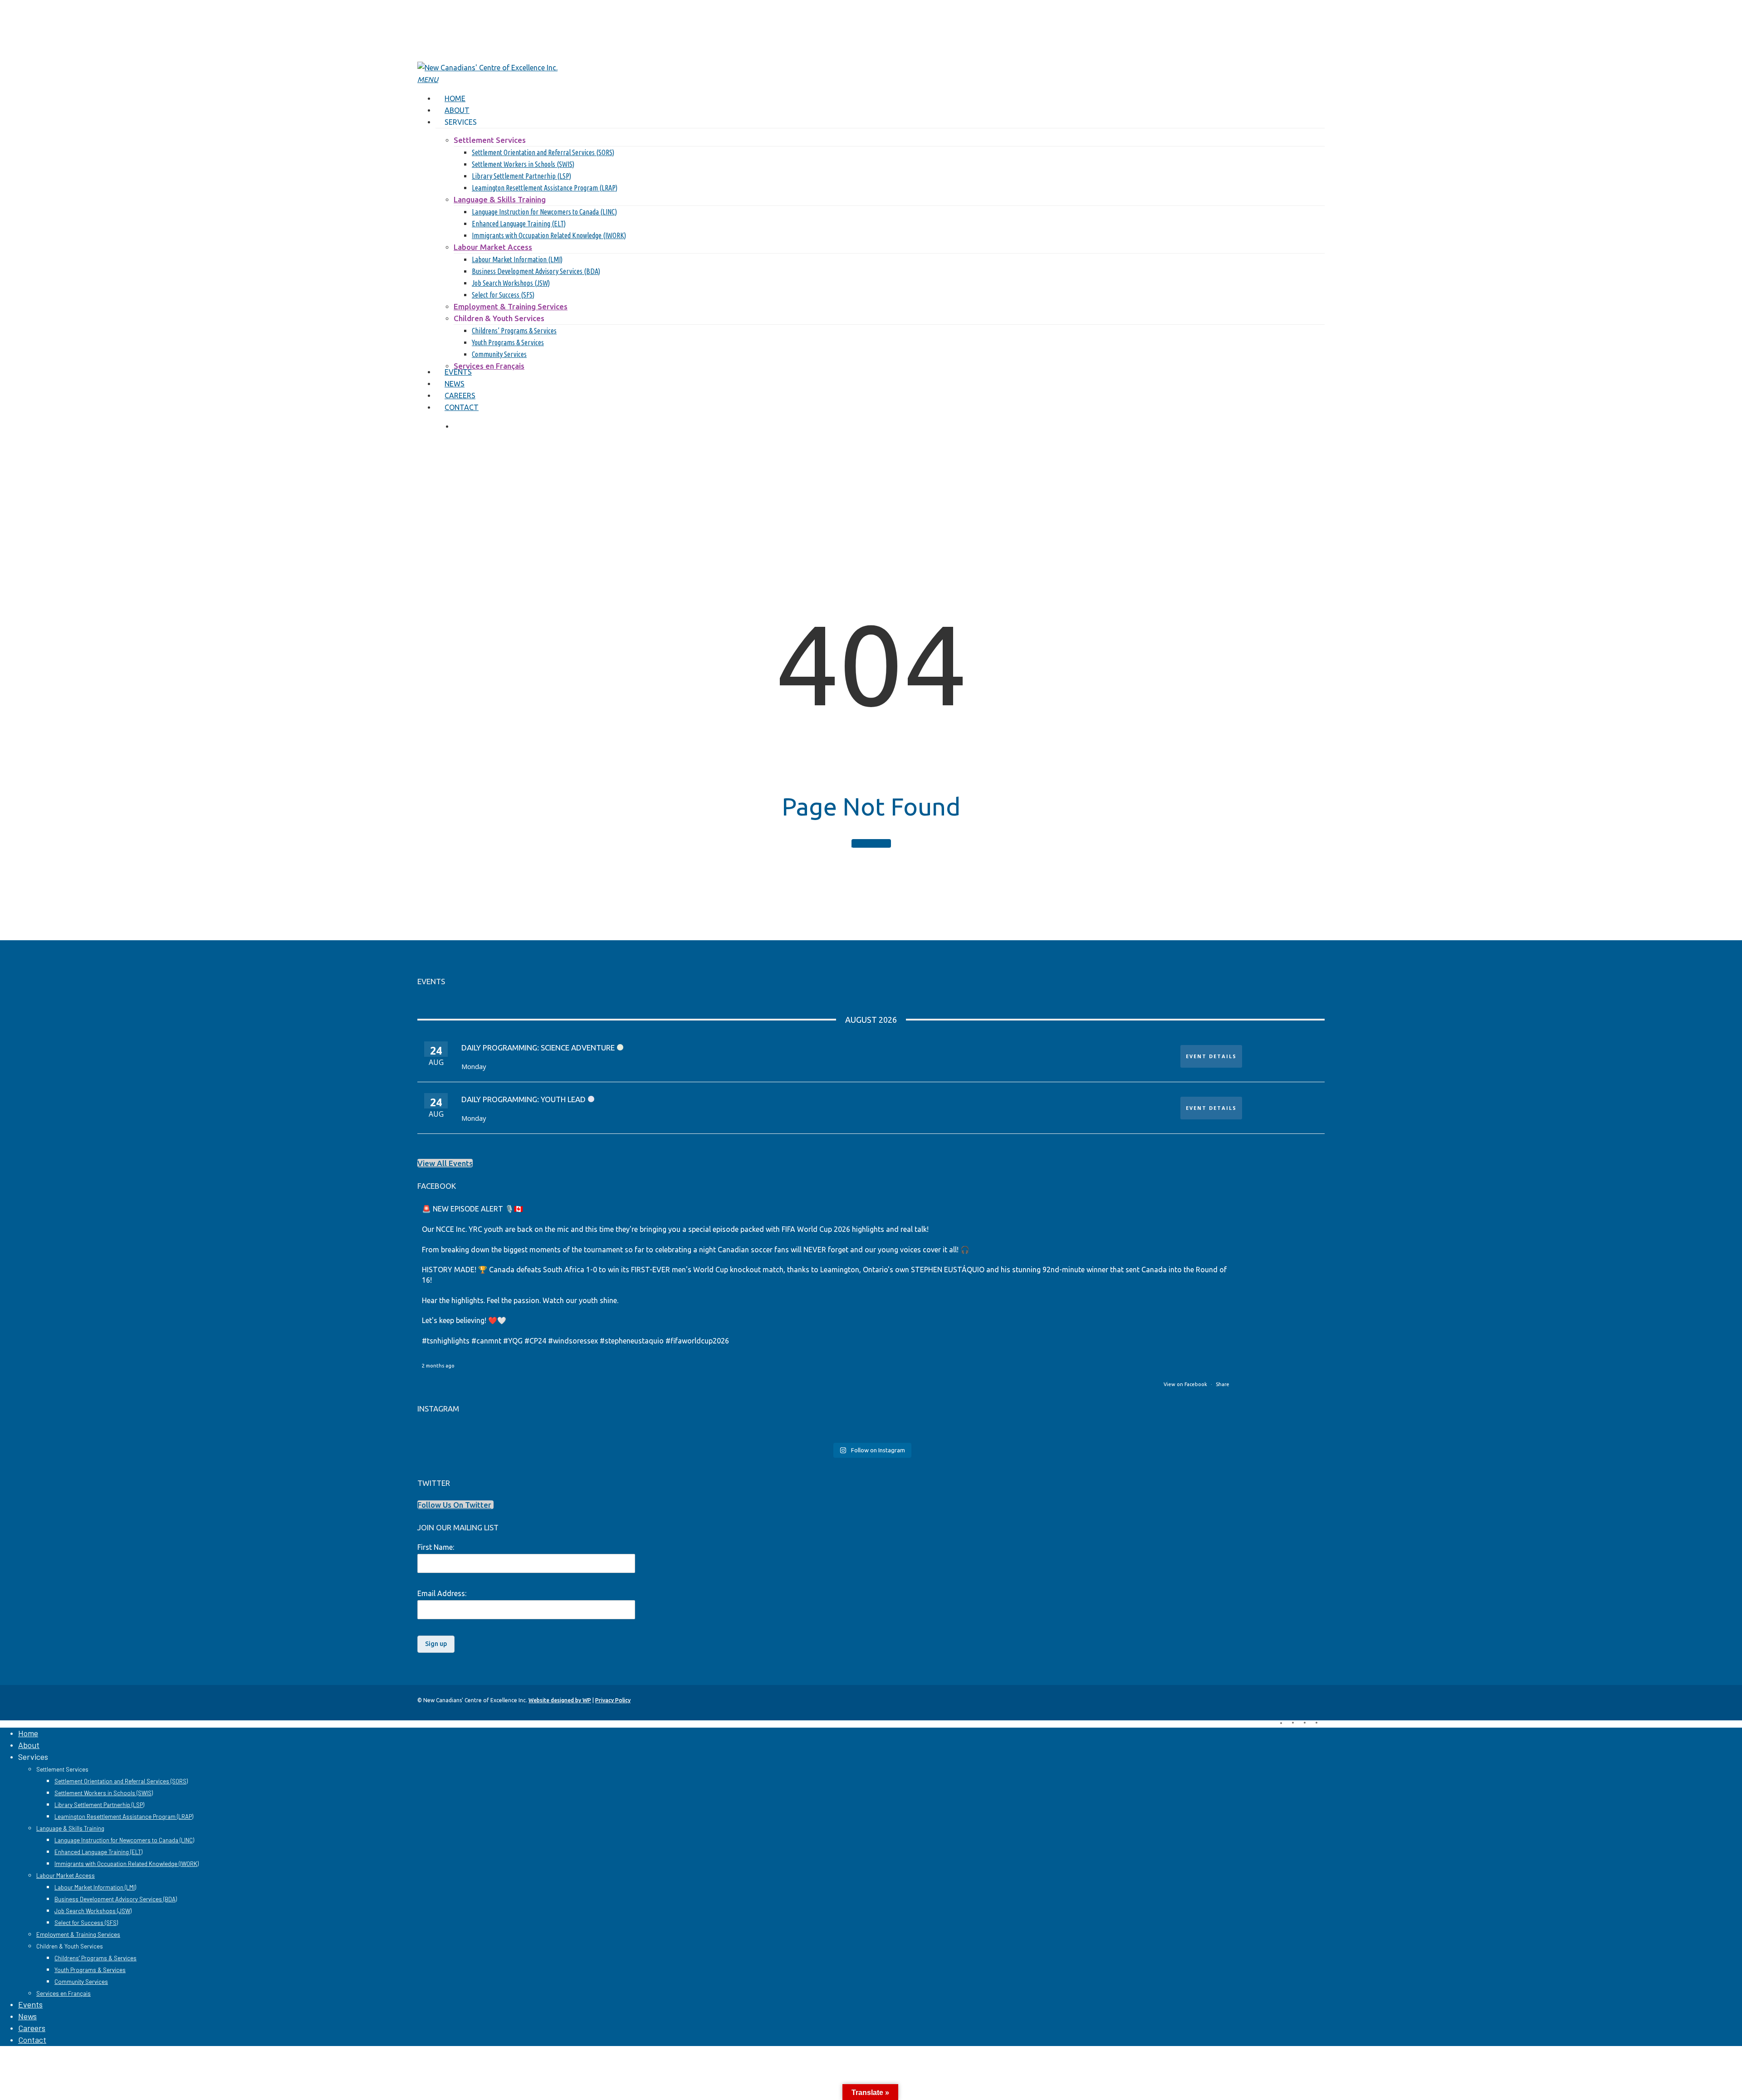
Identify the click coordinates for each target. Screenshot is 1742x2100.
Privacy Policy (613, 1700)
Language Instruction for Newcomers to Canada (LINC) (124, 1840)
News (27, 2016)
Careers (32, 2028)
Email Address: (442, 1593)
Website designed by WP (560, 1700)
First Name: (436, 1547)
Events (30, 2004)
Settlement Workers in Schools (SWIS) (104, 1793)
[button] (428, 79)
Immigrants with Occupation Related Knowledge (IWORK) (127, 1864)
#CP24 (535, 1341)
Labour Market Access (66, 1875)
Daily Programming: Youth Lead (524, 1099)
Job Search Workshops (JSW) (93, 1911)
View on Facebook (1186, 1384)
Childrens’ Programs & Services (95, 1958)
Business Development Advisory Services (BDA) (116, 1899)
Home (28, 1733)
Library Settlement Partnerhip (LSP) (99, 1805)
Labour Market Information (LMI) (95, 1887)
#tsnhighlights (446, 1341)
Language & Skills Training (70, 1828)
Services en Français (64, 1993)
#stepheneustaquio (632, 1341)
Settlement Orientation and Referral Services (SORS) (121, 1781)
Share (1223, 1384)
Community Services (81, 1982)
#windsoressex (573, 1341)
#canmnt (486, 1341)
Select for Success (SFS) (86, 1923)
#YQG (513, 1341)
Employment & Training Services (78, 1934)
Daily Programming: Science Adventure (538, 1048)
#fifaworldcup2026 (697, 1341)
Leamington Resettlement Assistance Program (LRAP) (124, 1817)
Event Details (1211, 1056)
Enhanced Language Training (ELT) (98, 1852)
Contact (32, 2040)
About (29, 1745)
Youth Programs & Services (90, 1970)
